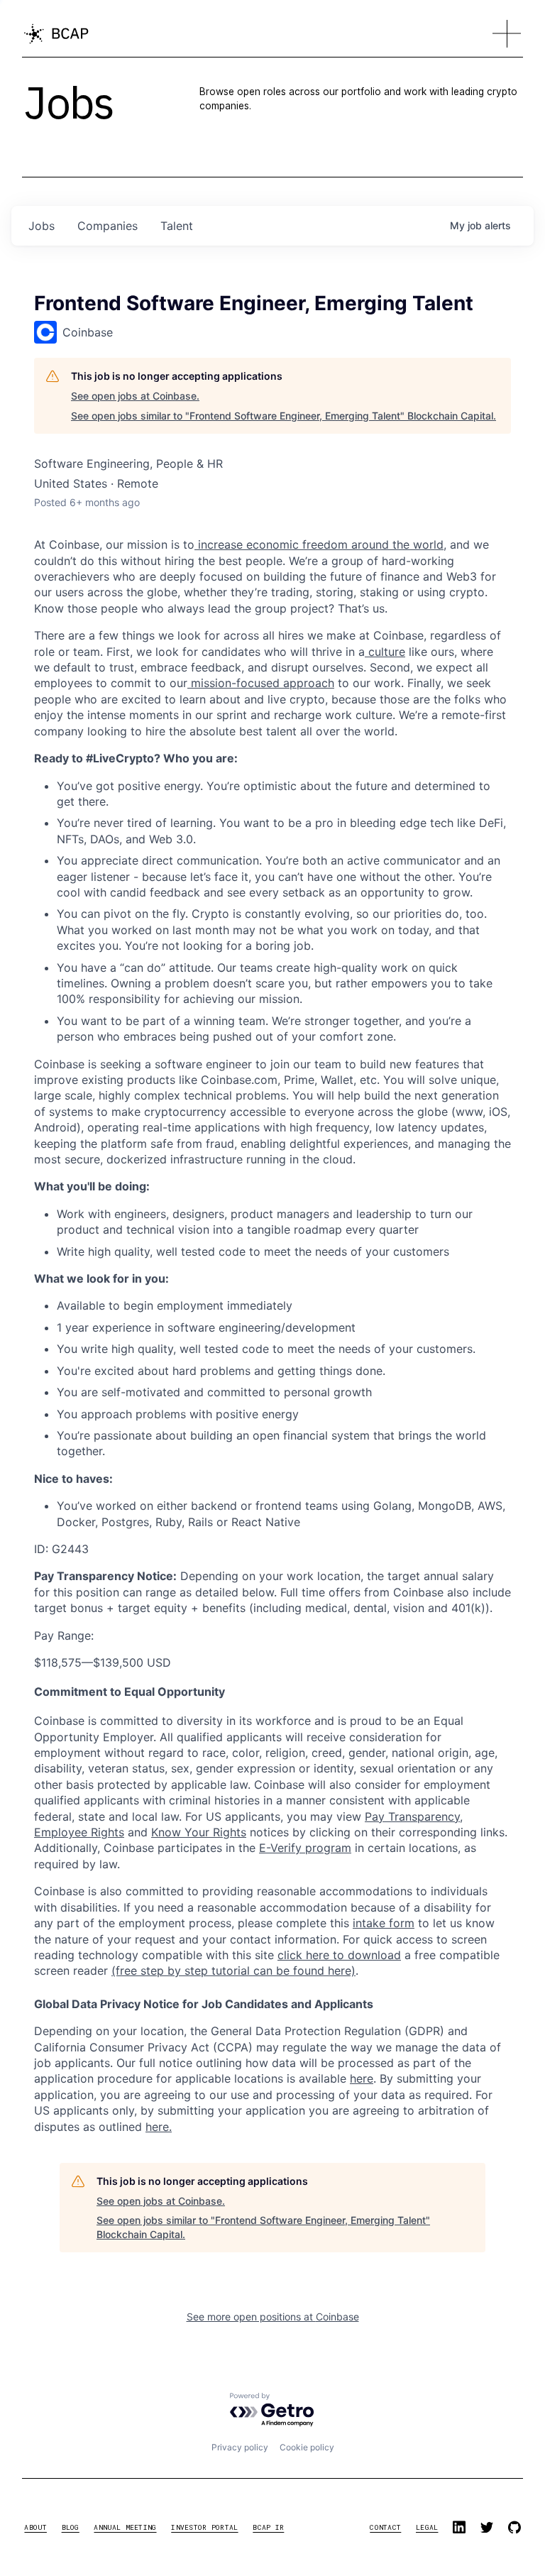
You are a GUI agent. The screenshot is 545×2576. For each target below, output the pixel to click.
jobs (42, 226)
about (35, 2527)
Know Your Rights (199, 1832)
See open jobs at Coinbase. (135, 396)
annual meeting (125, 2527)
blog (71, 2527)
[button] (507, 34)
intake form (384, 1923)
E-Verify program (305, 1848)
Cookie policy (307, 2447)
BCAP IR (268, 2527)
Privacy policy (240, 2447)
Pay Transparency (412, 1816)
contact (385, 2527)
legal (427, 2527)
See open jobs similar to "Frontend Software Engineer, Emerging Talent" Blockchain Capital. (283, 416)
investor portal (204, 2527)
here (362, 2078)
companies (108, 226)
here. (159, 2127)
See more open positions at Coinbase (273, 2317)
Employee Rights (79, 1832)
